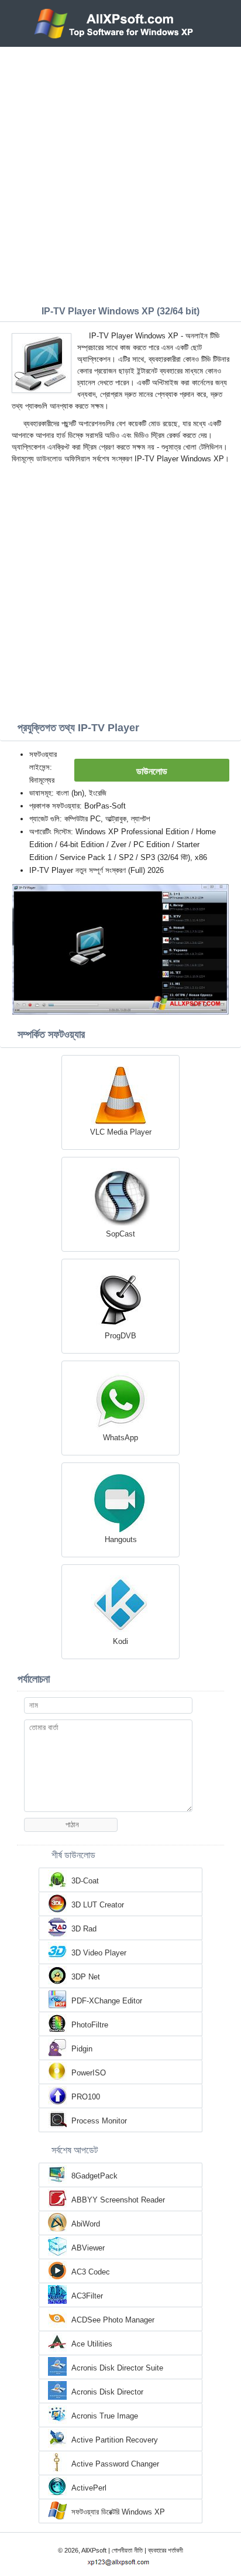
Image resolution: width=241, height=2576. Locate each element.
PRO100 (86, 2097)
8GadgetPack (94, 2176)
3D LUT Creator (98, 1905)
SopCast (120, 1234)
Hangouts (121, 1539)
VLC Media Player (121, 1132)
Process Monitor (99, 2121)
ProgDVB (120, 1336)
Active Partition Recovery (115, 2440)
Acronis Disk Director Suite (117, 2368)
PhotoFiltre (90, 2025)
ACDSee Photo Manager (113, 2320)
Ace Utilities (92, 2344)
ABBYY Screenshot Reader (118, 2200)
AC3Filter (87, 2296)
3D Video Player (99, 1953)
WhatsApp (120, 1438)
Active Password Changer (115, 2464)
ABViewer (88, 2248)
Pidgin (82, 2049)
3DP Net (86, 1977)
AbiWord (86, 2224)
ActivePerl (89, 2488)
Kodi (120, 1641)
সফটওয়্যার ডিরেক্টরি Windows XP (118, 2512)
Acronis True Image (105, 2416)
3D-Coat (85, 1881)
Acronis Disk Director (107, 2392)
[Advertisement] (120, 173)
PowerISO (89, 2073)
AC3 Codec (91, 2272)
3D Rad (84, 1929)
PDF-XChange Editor (107, 2001)
